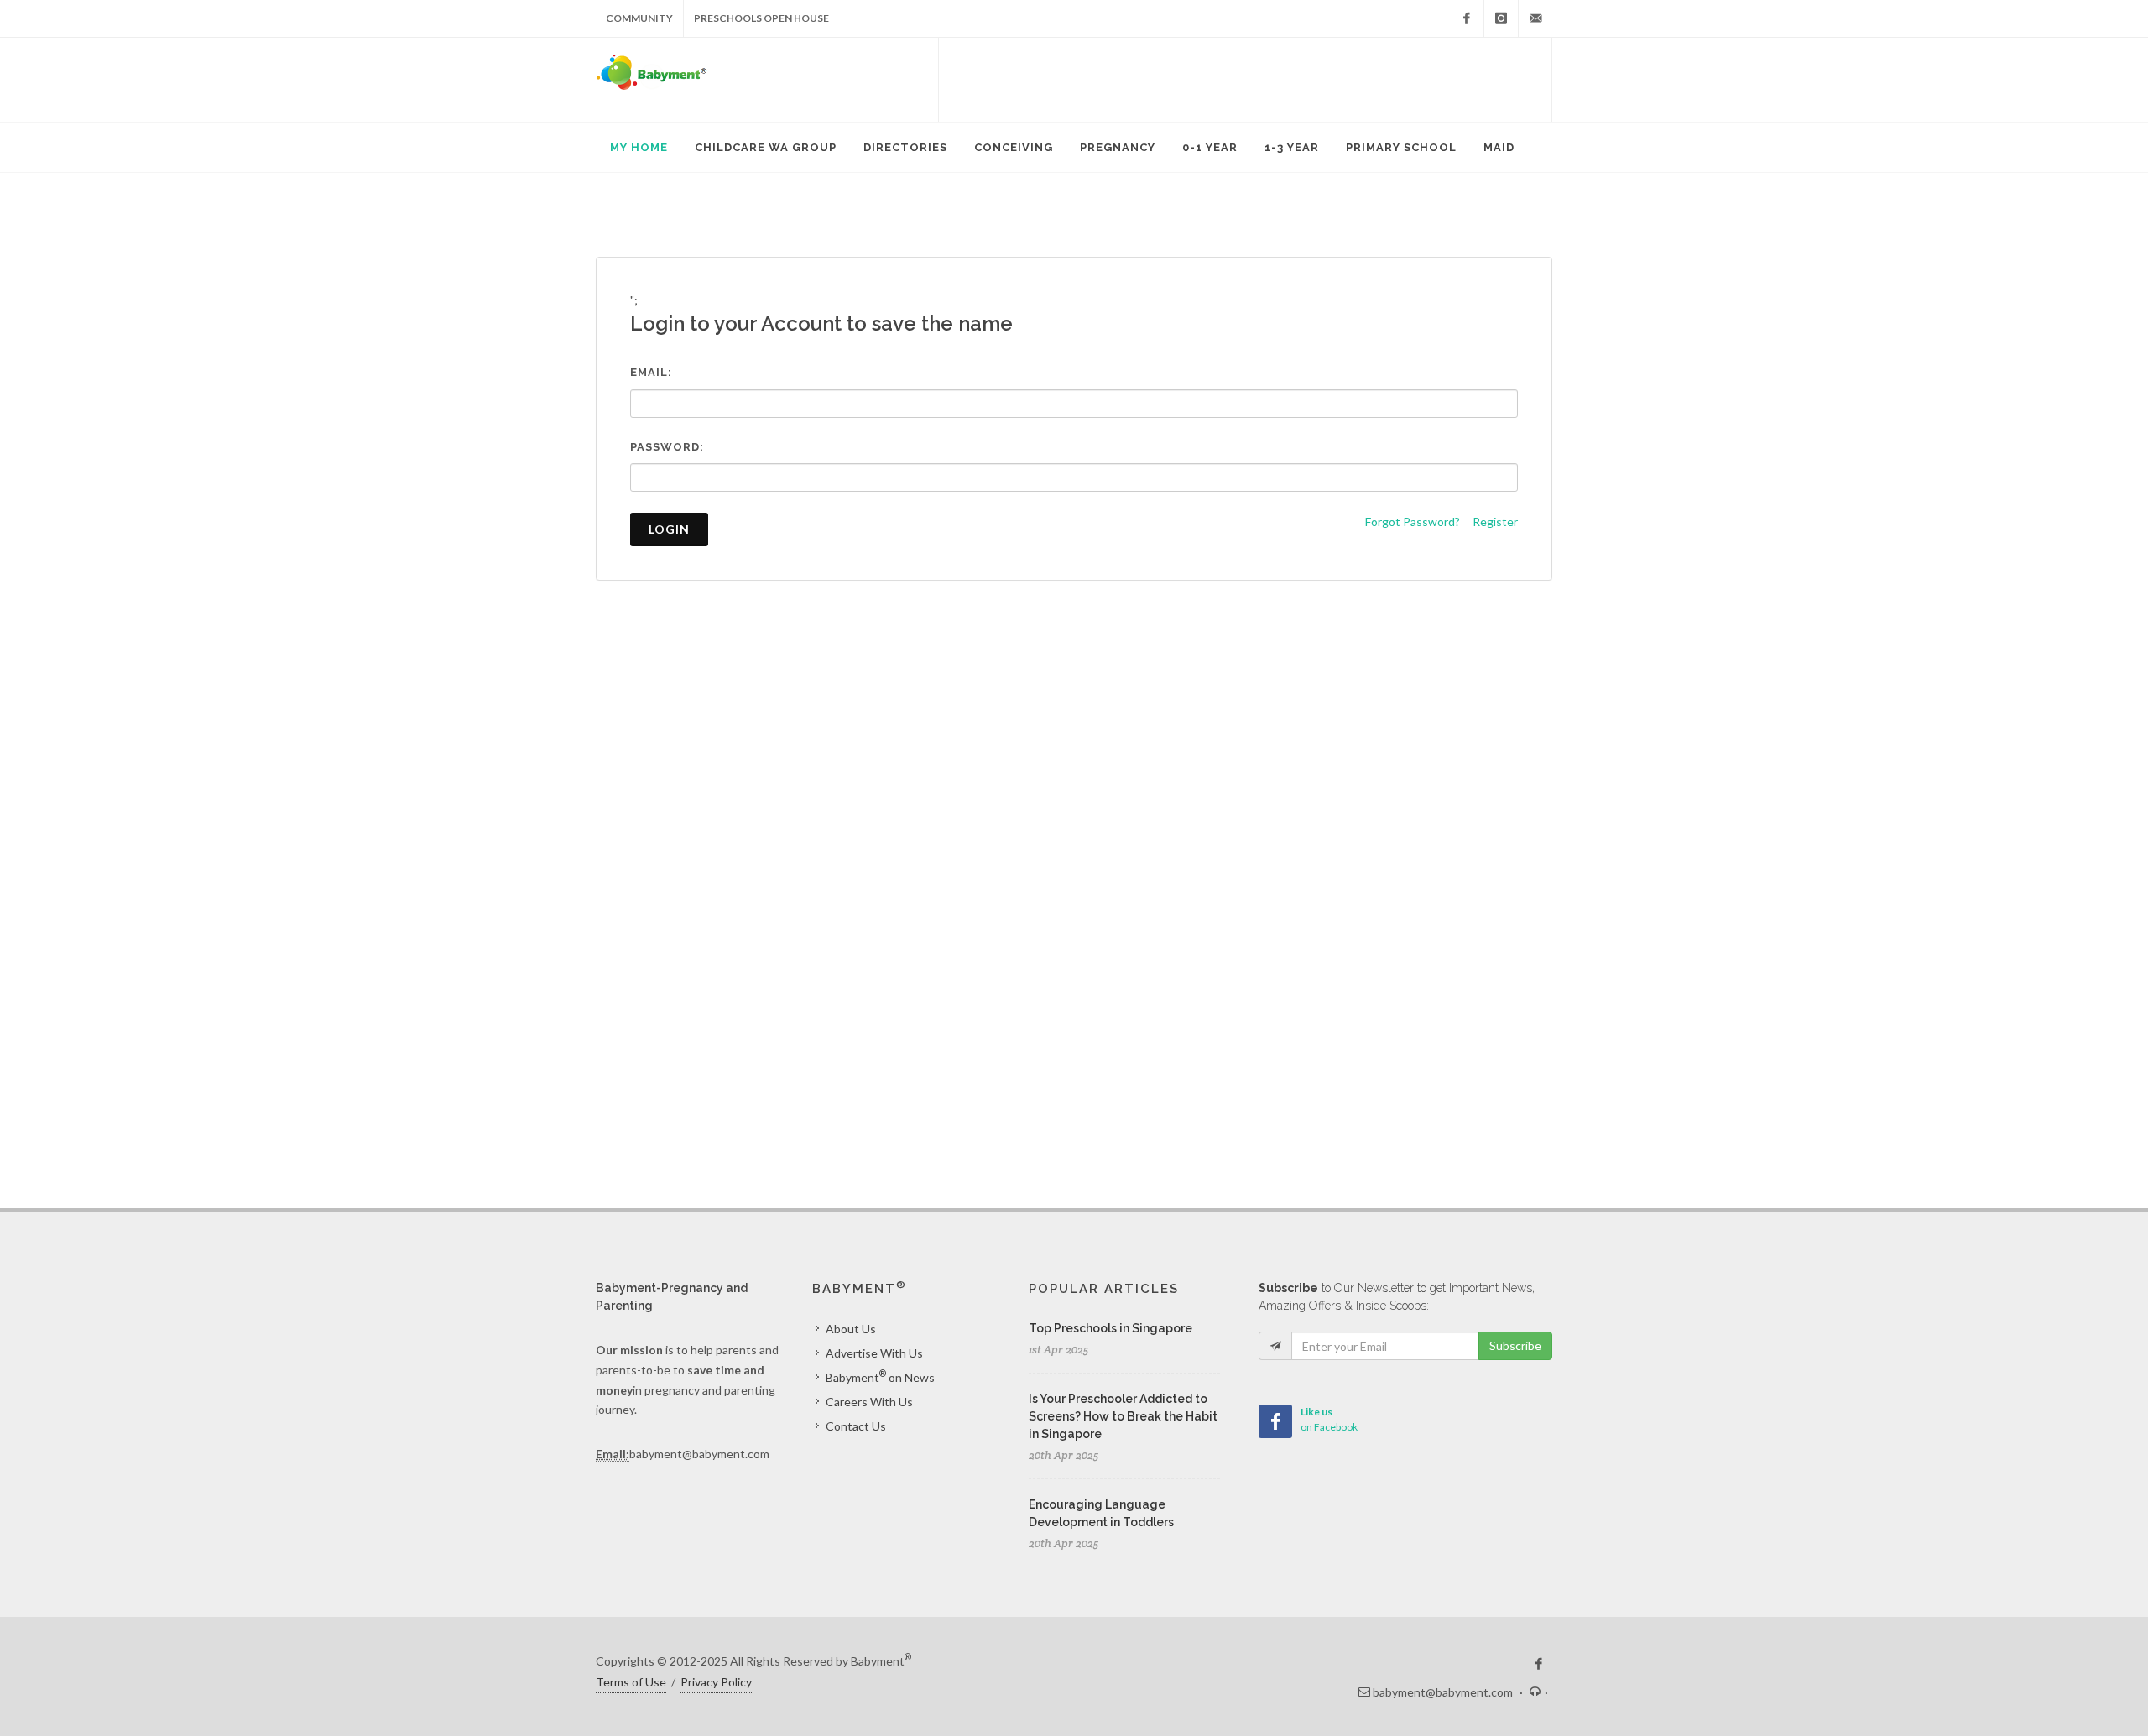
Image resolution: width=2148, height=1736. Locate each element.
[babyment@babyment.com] (1535, 18)
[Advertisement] (1245, 80)
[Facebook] (1467, 18)
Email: (651, 372)
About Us (851, 1329)
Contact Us (856, 1426)
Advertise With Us (874, 1353)
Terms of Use (631, 1682)
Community (639, 18)
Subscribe (1515, 1345)
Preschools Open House (761, 18)
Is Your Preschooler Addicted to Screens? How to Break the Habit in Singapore (1123, 1416)
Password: (667, 447)
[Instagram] (1501, 18)
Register (1495, 521)
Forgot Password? (1413, 521)
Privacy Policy (716, 1682)
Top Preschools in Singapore (1110, 1328)
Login (669, 529)
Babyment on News (880, 1376)
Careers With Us (869, 1402)
